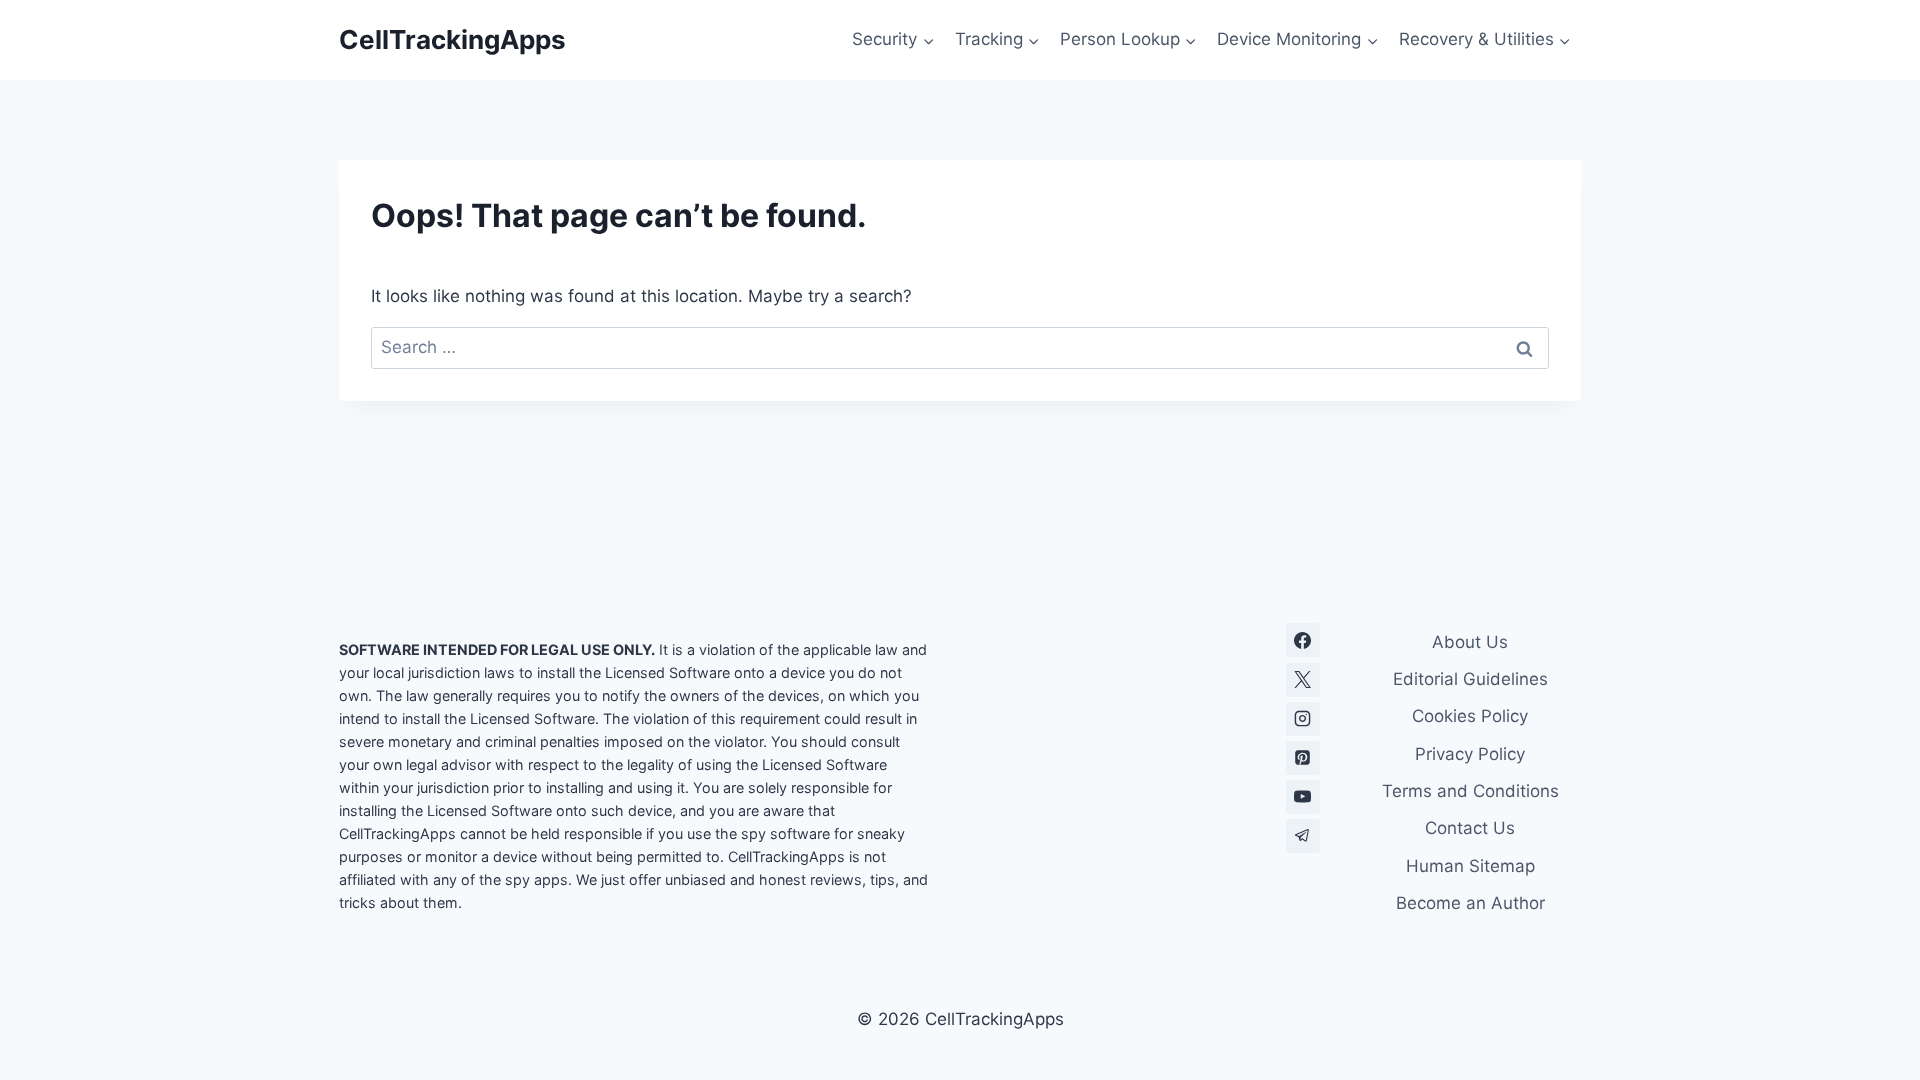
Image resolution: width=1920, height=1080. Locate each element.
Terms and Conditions (1470, 791)
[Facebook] (1303, 640)
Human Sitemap (1470, 866)
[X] (1303, 680)
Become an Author (1470, 903)
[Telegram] (1303, 836)
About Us (1470, 642)
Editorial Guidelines (1470, 679)
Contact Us (1470, 828)
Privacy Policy (1470, 754)
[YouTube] (1303, 797)
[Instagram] (1303, 719)
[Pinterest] (1303, 758)
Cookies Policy (1470, 716)
